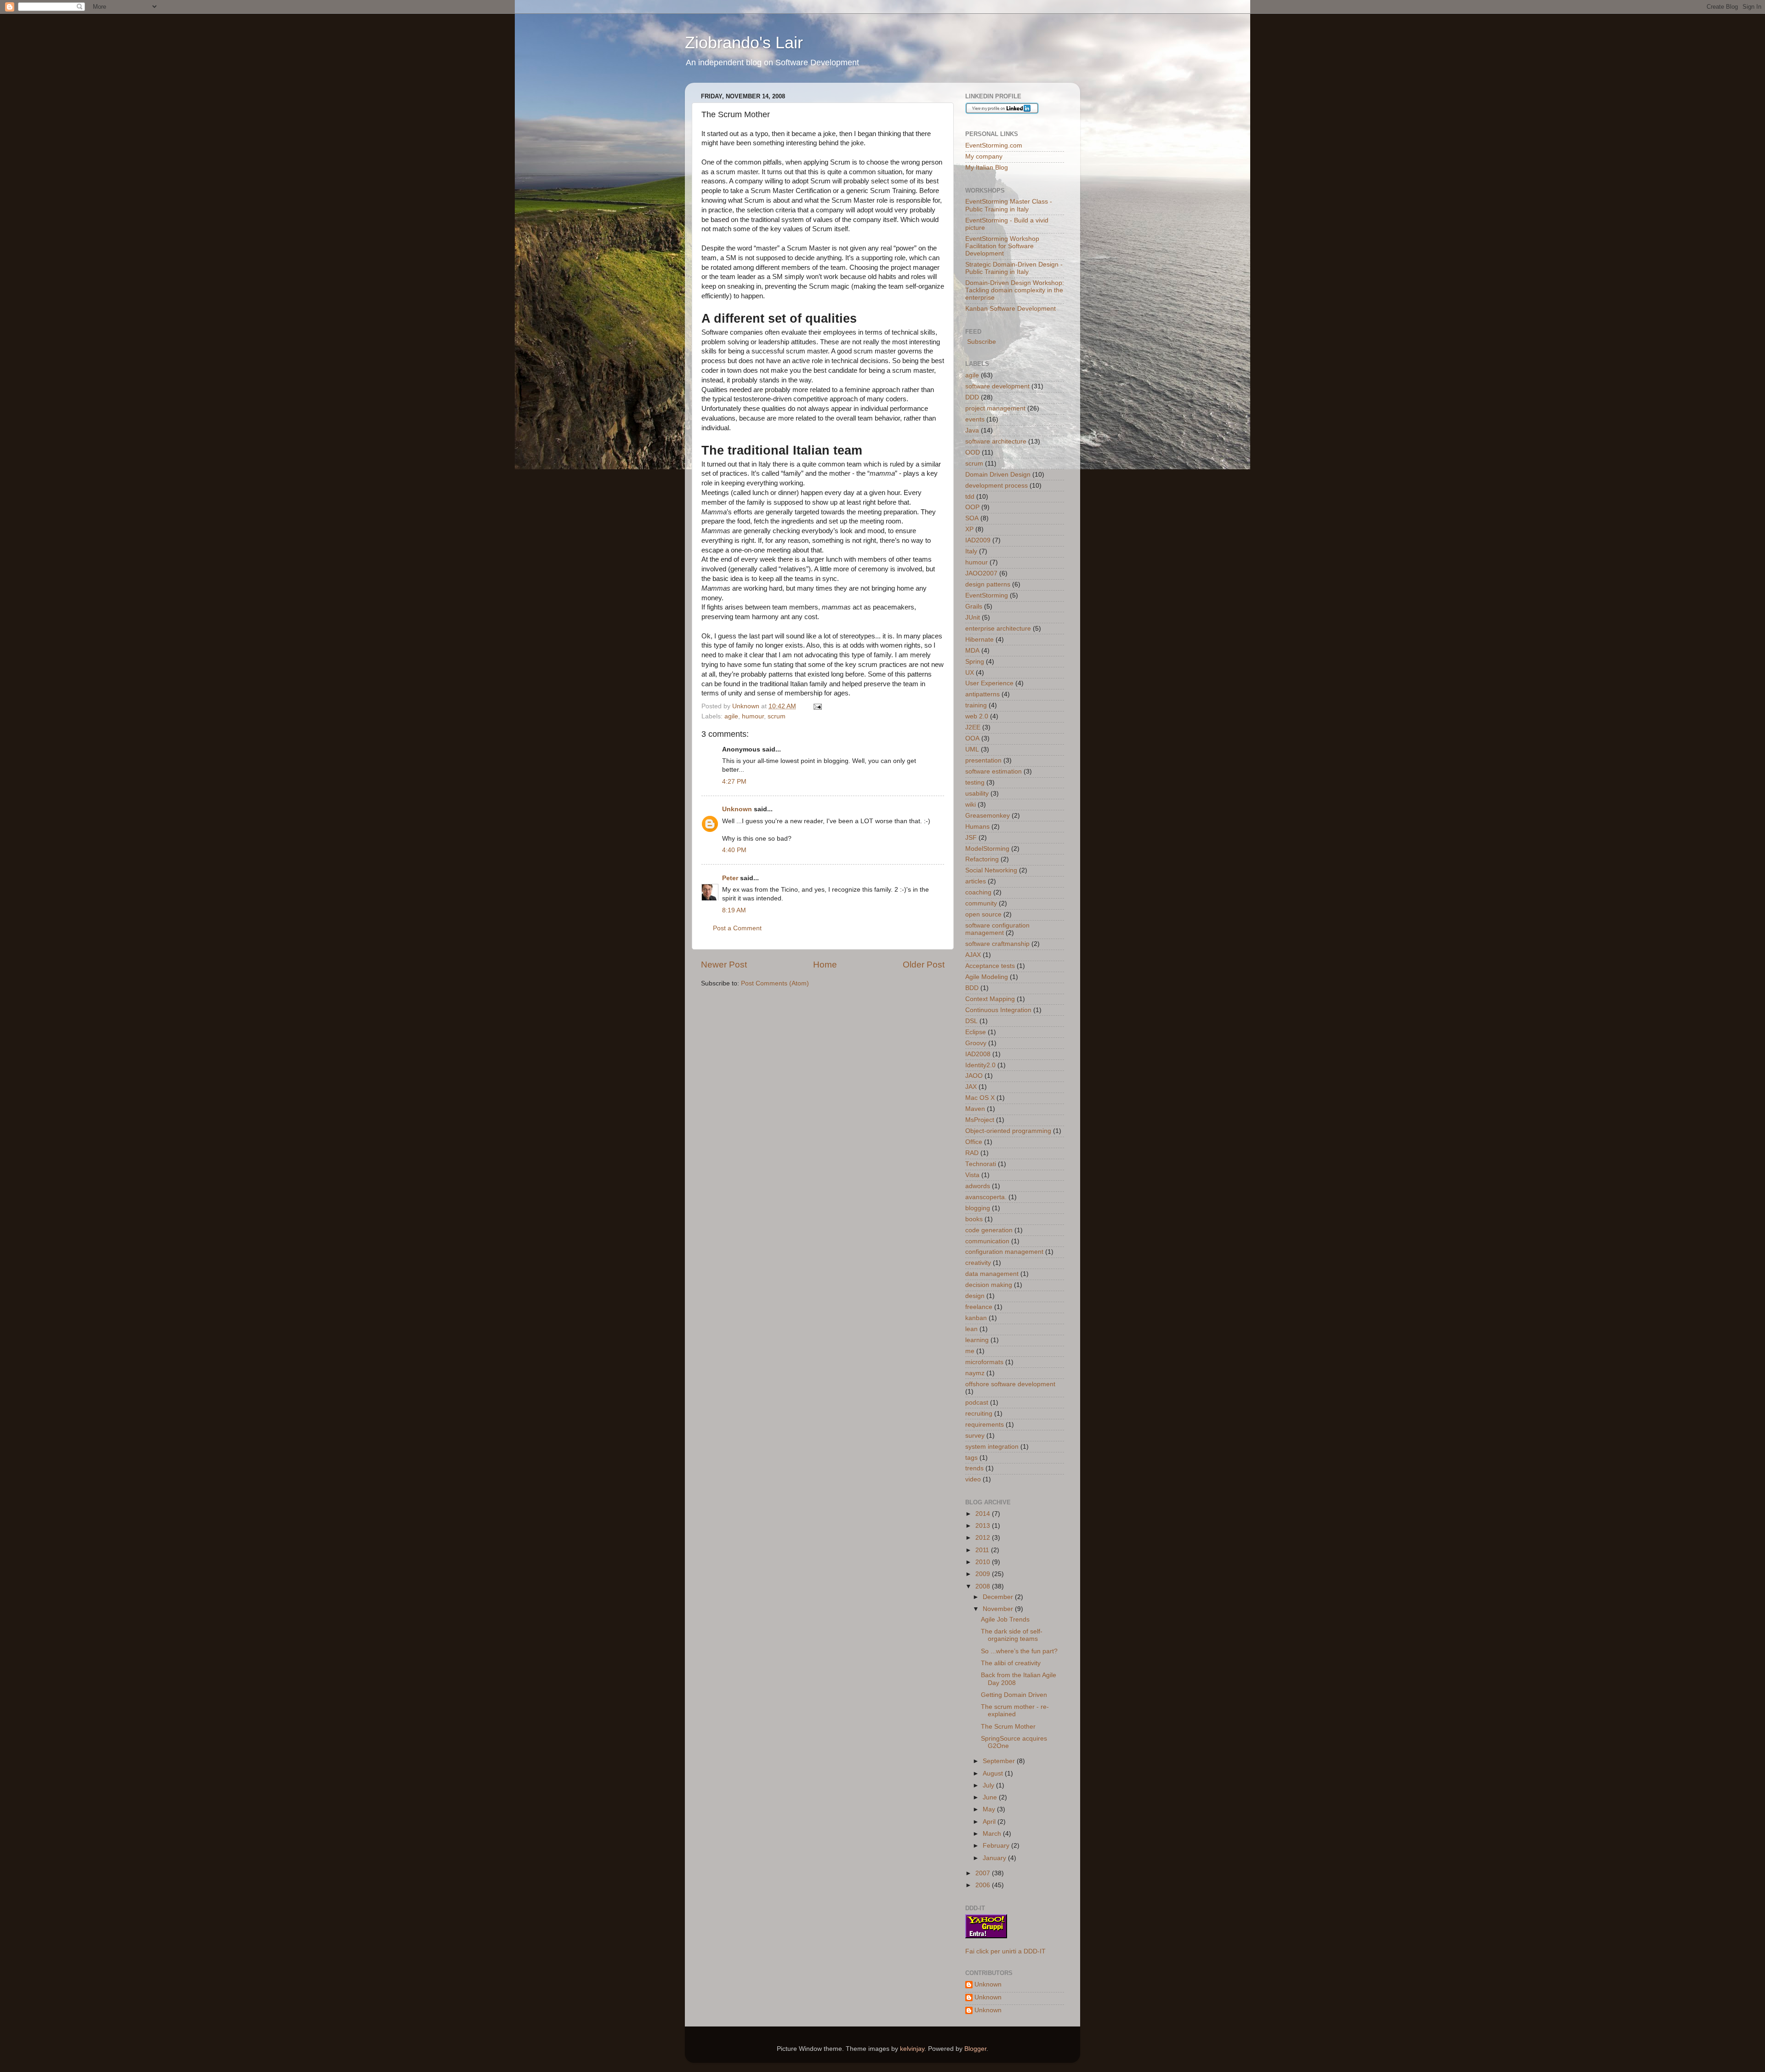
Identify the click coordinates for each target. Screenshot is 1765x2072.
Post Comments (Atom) (775, 983)
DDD (972, 397)
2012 (984, 1538)
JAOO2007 (981, 573)
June (991, 1797)
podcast (977, 1403)
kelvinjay (912, 2049)
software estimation (994, 771)
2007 (984, 1873)
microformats (984, 1362)
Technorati (981, 1164)
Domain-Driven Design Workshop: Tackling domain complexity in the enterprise (1015, 290)
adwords (978, 1186)
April (990, 1822)
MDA (972, 651)
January (995, 1858)
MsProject (980, 1120)
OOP (972, 507)
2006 (984, 1885)
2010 (984, 1562)
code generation (989, 1230)
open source (983, 914)
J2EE (973, 727)
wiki (971, 805)
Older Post (924, 965)
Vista (972, 1175)
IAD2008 (978, 1054)
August (994, 1773)
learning (977, 1340)
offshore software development (1010, 1384)
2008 (984, 1586)
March (993, 1834)
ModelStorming (987, 849)
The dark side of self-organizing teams (1012, 1635)
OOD (973, 453)
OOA (972, 738)
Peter (730, 878)
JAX (971, 1087)
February (997, 1846)
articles (976, 881)
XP (969, 529)
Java (972, 430)
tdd (970, 497)
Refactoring (982, 859)
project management (995, 408)
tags (971, 1458)
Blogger (975, 2049)
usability (977, 794)
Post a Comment (737, 928)
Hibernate (979, 640)
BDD (972, 988)
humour (753, 716)
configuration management (1004, 1252)
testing (975, 783)
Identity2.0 (980, 1065)
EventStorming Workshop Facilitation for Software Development (1002, 246)
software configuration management (997, 929)
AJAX (973, 955)
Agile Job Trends (1005, 1619)
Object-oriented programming (1008, 1131)
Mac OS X (980, 1098)
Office (974, 1142)
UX (970, 673)
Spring (975, 662)
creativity (978, 1263)
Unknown (737, 809)
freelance (979, 1307)
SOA (972, 518)
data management (992, 1274)
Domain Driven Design (998, 475)
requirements (985, 1425)
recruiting (979, 1414)
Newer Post (724, 965)
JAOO (974, 1076)
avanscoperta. (986, 1197)
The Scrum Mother (1008, 1727)
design (975, 1296)
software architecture (996, 441)
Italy (971, 551)
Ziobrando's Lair (744, 43)
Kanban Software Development (1011, 309)
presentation (983, 760)
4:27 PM (734, 782)
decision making (989, 1285)
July (989, 1785)
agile (731, 716)
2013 (984, 1526)
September (1000, 1761)
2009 (984, 1574)
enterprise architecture (998, 629)
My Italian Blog (987, 168)
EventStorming (987, 595)
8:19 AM (734, 910)
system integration (992, 1447)
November (999, 1609)
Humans (977, 827)
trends (974, 1468)
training (976, 705)
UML (972, 749)
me (970, 1351)
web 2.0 (977, 716)
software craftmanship (997, 944)
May (990, 1809)
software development (997, 386)
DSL (971, 1021)
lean (971, 1329)
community (981, 903)
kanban (976, 1318)
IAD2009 (978, 540)
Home (825, 965)
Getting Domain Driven (1014, 1695)
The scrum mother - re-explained (1015, 1711)
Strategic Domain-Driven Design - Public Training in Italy (1014, 268)
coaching (978, 892)
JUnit (973, 618)
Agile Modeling (987, 977)
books (974, 1219)
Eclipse (976, 1032)
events (975, 419)
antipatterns (982, 694)
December (999, 1597)
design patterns (988, 584)
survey (975, 1436)
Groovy (976, 1043)
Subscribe (981, 342)
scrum (777, 716)
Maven (975, 1109)
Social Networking (991, 870)
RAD (972, 1153)
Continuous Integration (998, 1010)
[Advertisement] (808, 1016)
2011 (983, 1550)
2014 (984, 1514)
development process (996, 486)
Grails (974, 606)
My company (984, 157)
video (973, 1479)
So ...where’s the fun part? (1019, 1651)
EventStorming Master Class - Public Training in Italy (1009, 205)
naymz (975, 1373)
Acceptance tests (990, 966)
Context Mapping (990, 999)
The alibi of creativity (1011, 1663)
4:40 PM (734, 850)
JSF (971, 838)
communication (987, 1241)
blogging (978, 1208)
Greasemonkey (988, 816)
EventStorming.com (994, 145)
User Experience (989, 683)
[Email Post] (817, 706)
